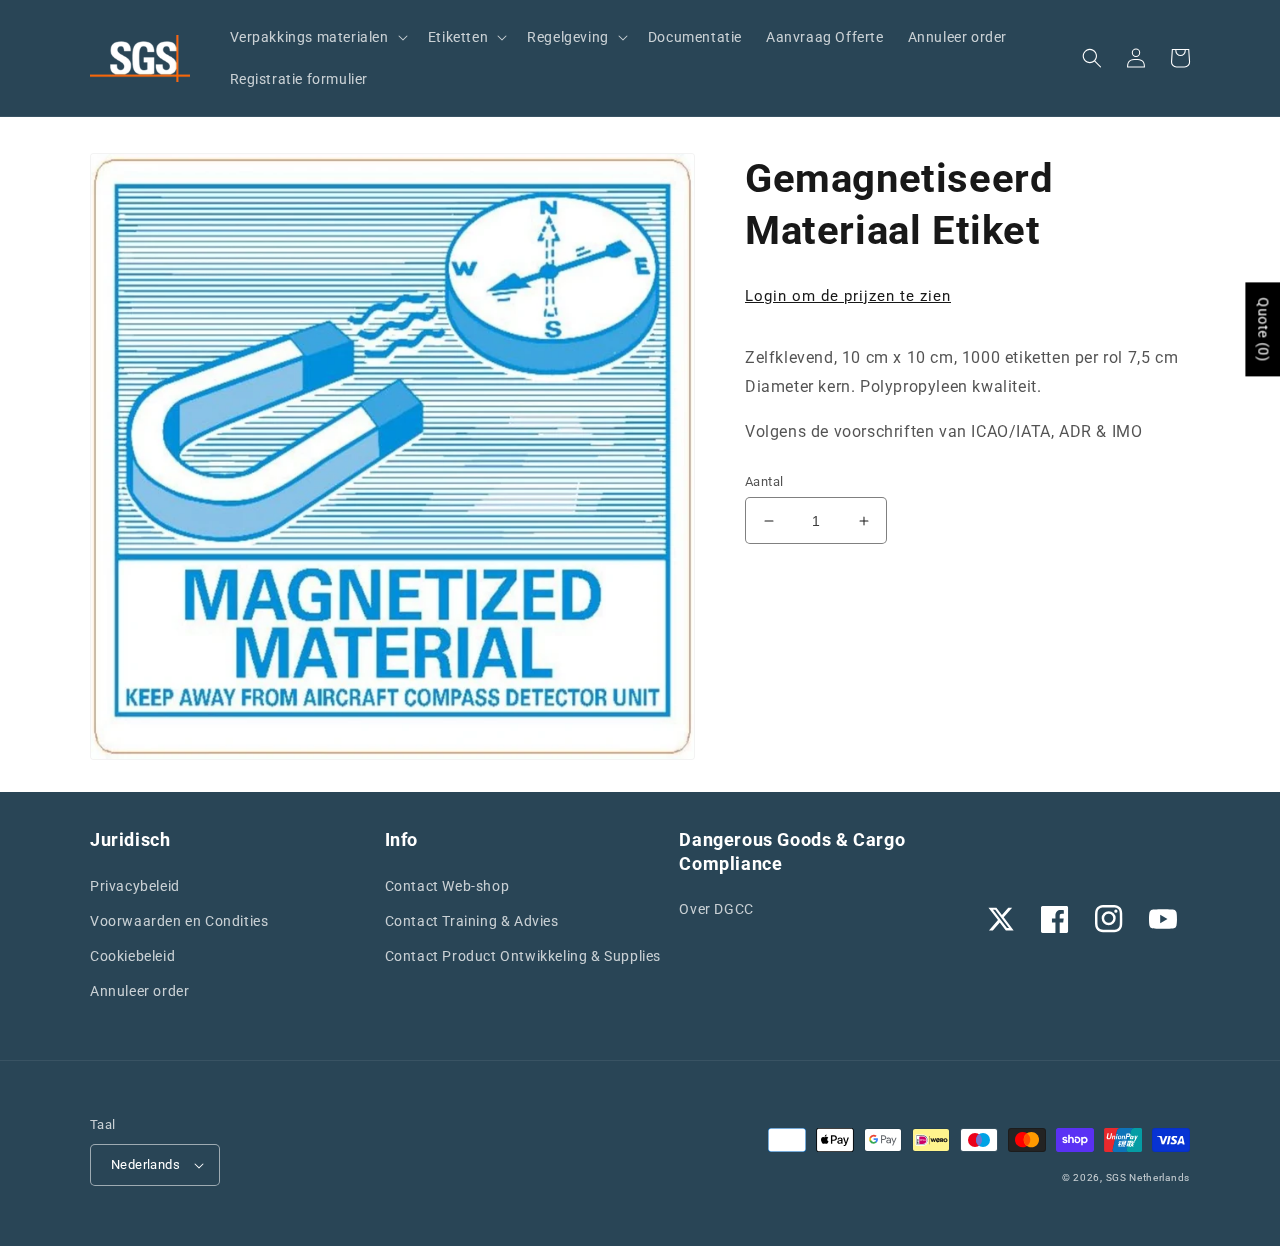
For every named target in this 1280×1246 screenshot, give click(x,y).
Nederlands (145, 1164)
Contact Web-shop (447, 886)
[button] (317, 37)
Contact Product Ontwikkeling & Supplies (523, 956)
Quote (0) (1263, 329)
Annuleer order (139, 991)
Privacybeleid (135, 886)
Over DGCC (716, 909)
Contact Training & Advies (472, 921)
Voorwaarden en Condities (179, 921)
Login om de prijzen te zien (848, 296)
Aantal (764, 481)
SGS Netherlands (1148, 1177)
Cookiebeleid (132, 956)
